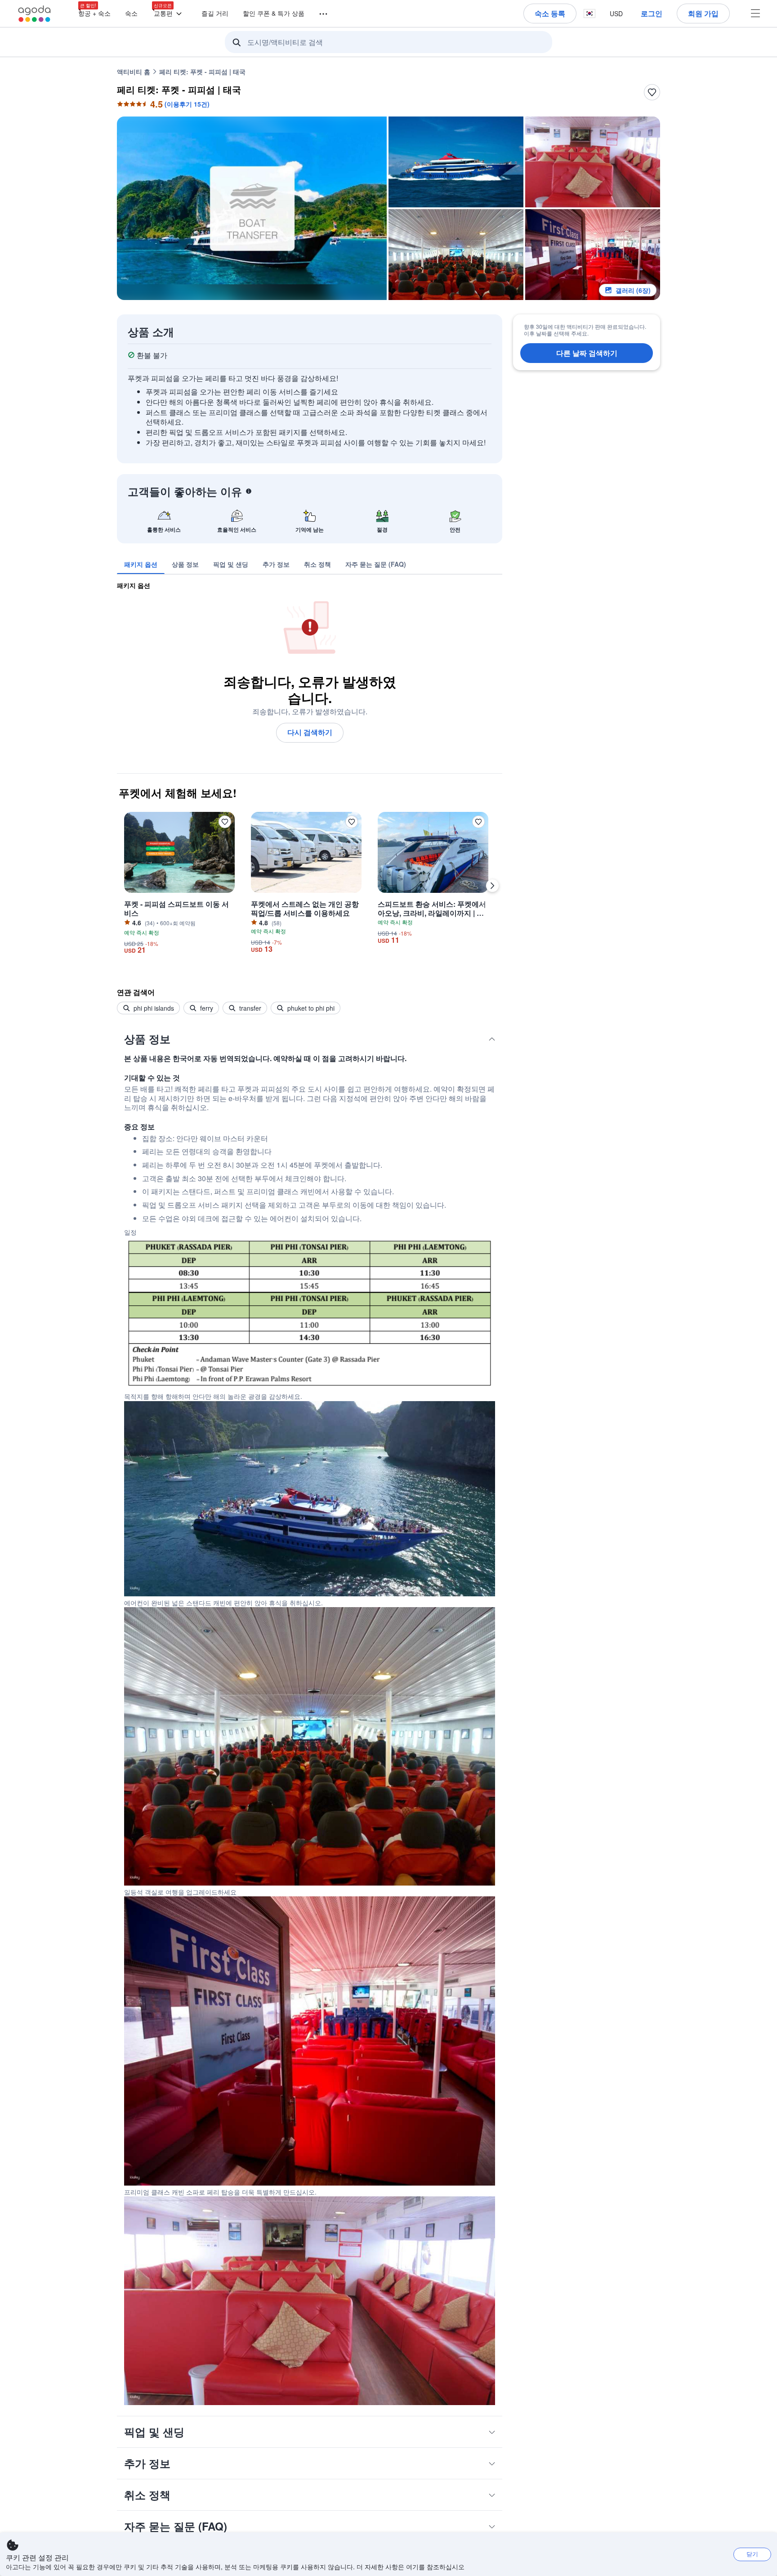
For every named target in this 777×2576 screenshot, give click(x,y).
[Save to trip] (652, 92)
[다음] (492, 886)
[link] (141, 564)
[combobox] (391, 42)
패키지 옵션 (134, 585)
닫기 (752, 2554)
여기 (412, 2567)
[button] (318, 13)
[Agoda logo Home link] (35, 14)
